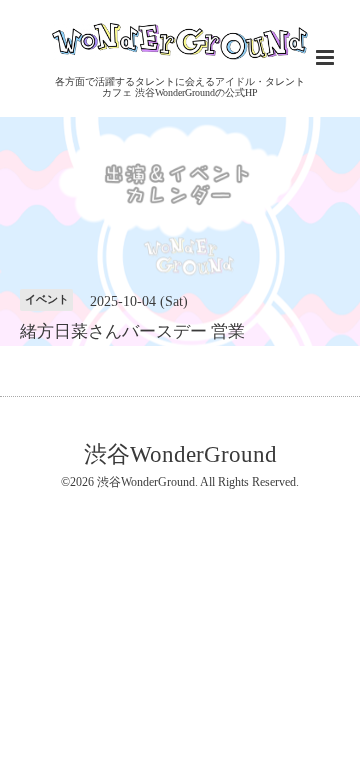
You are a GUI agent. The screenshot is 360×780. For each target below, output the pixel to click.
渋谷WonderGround (180, 454)
